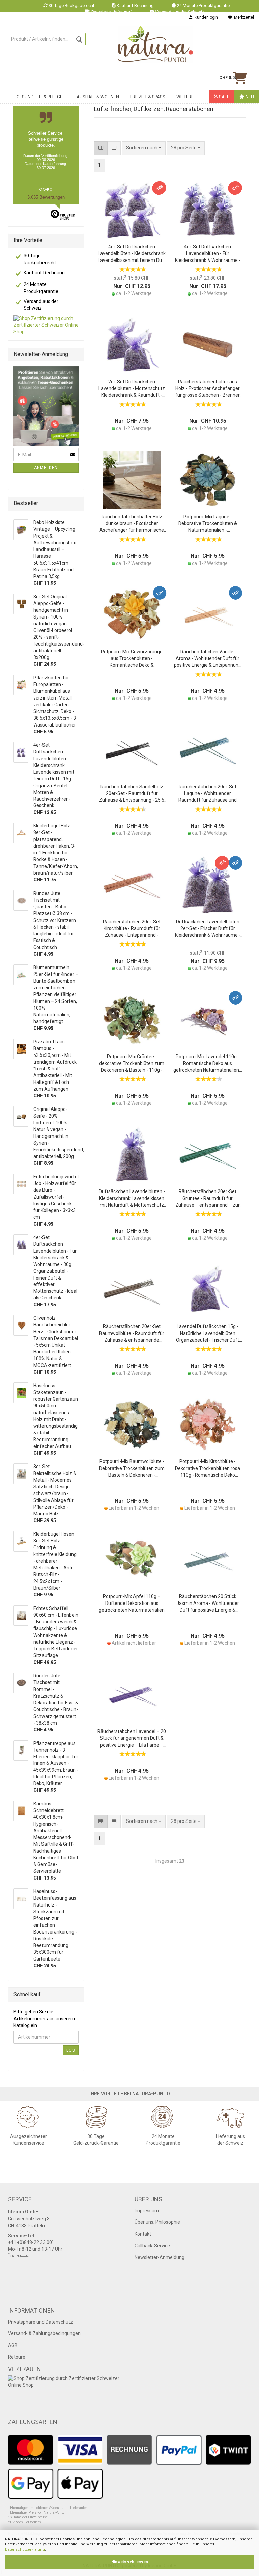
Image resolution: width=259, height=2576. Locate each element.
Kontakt (143, 2234)
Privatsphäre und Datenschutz (40, 2322)
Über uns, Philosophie (157, 2222)
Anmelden (46, 468)
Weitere (185, 97)
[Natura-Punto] (155, 44)
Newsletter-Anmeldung (160, 2257)
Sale (224, 97)
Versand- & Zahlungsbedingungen (44, 2333)
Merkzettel (243, 17)
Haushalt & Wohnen (96, 97)
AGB (13, 2345)
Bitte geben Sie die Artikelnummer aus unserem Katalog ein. (44, 2019)
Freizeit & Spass (148, 97)
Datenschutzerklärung (25, 2550)
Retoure (17, 2357)
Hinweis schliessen (130, 2562)
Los (71, 2050)
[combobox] (186, 148)
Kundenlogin (205, 17)
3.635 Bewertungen (46, 197)
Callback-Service (152, 2246)
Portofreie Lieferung (112, 12)
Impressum (147, 2211)
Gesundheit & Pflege (39, 97)
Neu (249, 97)
